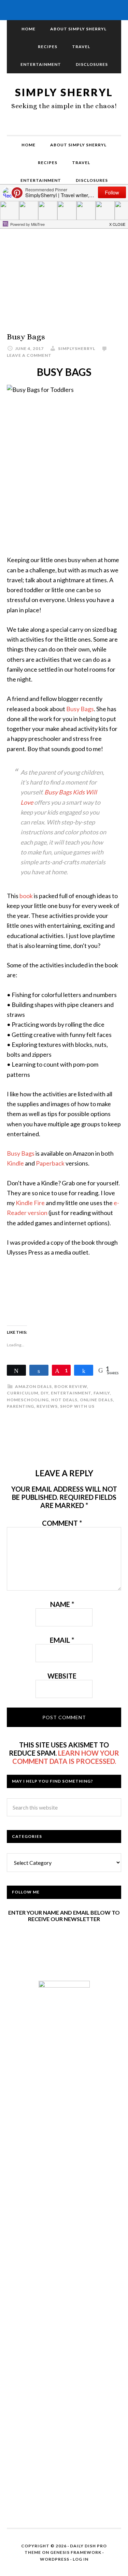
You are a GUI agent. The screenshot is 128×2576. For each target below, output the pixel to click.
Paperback (50, 1163)
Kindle (15, 1163)
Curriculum (23, 1393)
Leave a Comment (29, 355)
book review (71, 1386)
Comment (62, 1523)
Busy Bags (80, 709)
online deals (96, 1400)
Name (62, 1604)
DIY (45, 1393)
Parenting (20, 1406)
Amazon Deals (33, 1386)
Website (62, 1676)
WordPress (55, 2559)
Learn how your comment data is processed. (66, 1757)
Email (62, 1640)
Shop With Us (77, 1406)
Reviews (47, 1406)
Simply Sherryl (64, 92)
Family (102, 1393)
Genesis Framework (76, 2552)
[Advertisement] (64, 268)
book (26, 896)
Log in (81, 2559)
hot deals (64, 1400)
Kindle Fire (30, 1203)
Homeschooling (28, 1400)
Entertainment (71, 1393)
